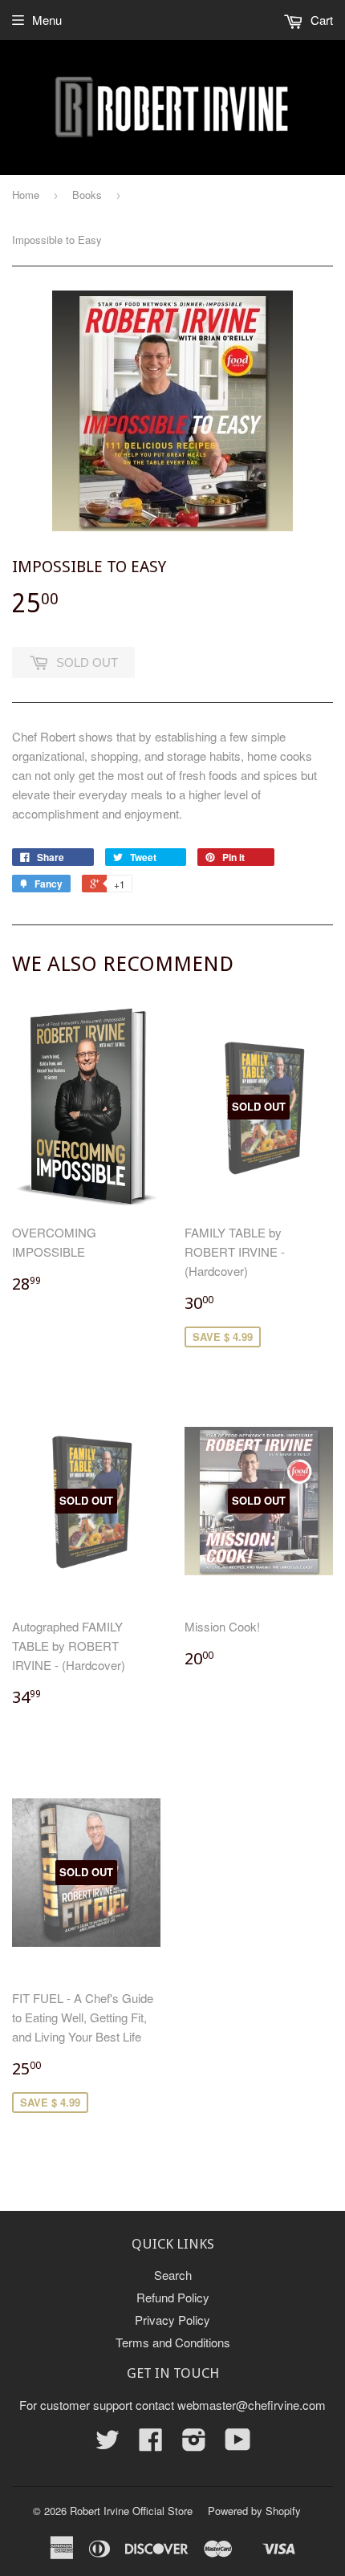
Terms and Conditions (173, 2342)
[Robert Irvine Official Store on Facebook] (151, 2444)
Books (87, 195)
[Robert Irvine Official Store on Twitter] (108, 2444)
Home (26, 195)
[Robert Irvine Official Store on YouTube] (238, 2444)
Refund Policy (173, 2297)
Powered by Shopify (254, 2511)
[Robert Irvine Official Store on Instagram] (194, 2444)
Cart (320, 20)
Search (173, 2275)
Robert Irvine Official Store (131, 2511)
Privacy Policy (172, 2320)
